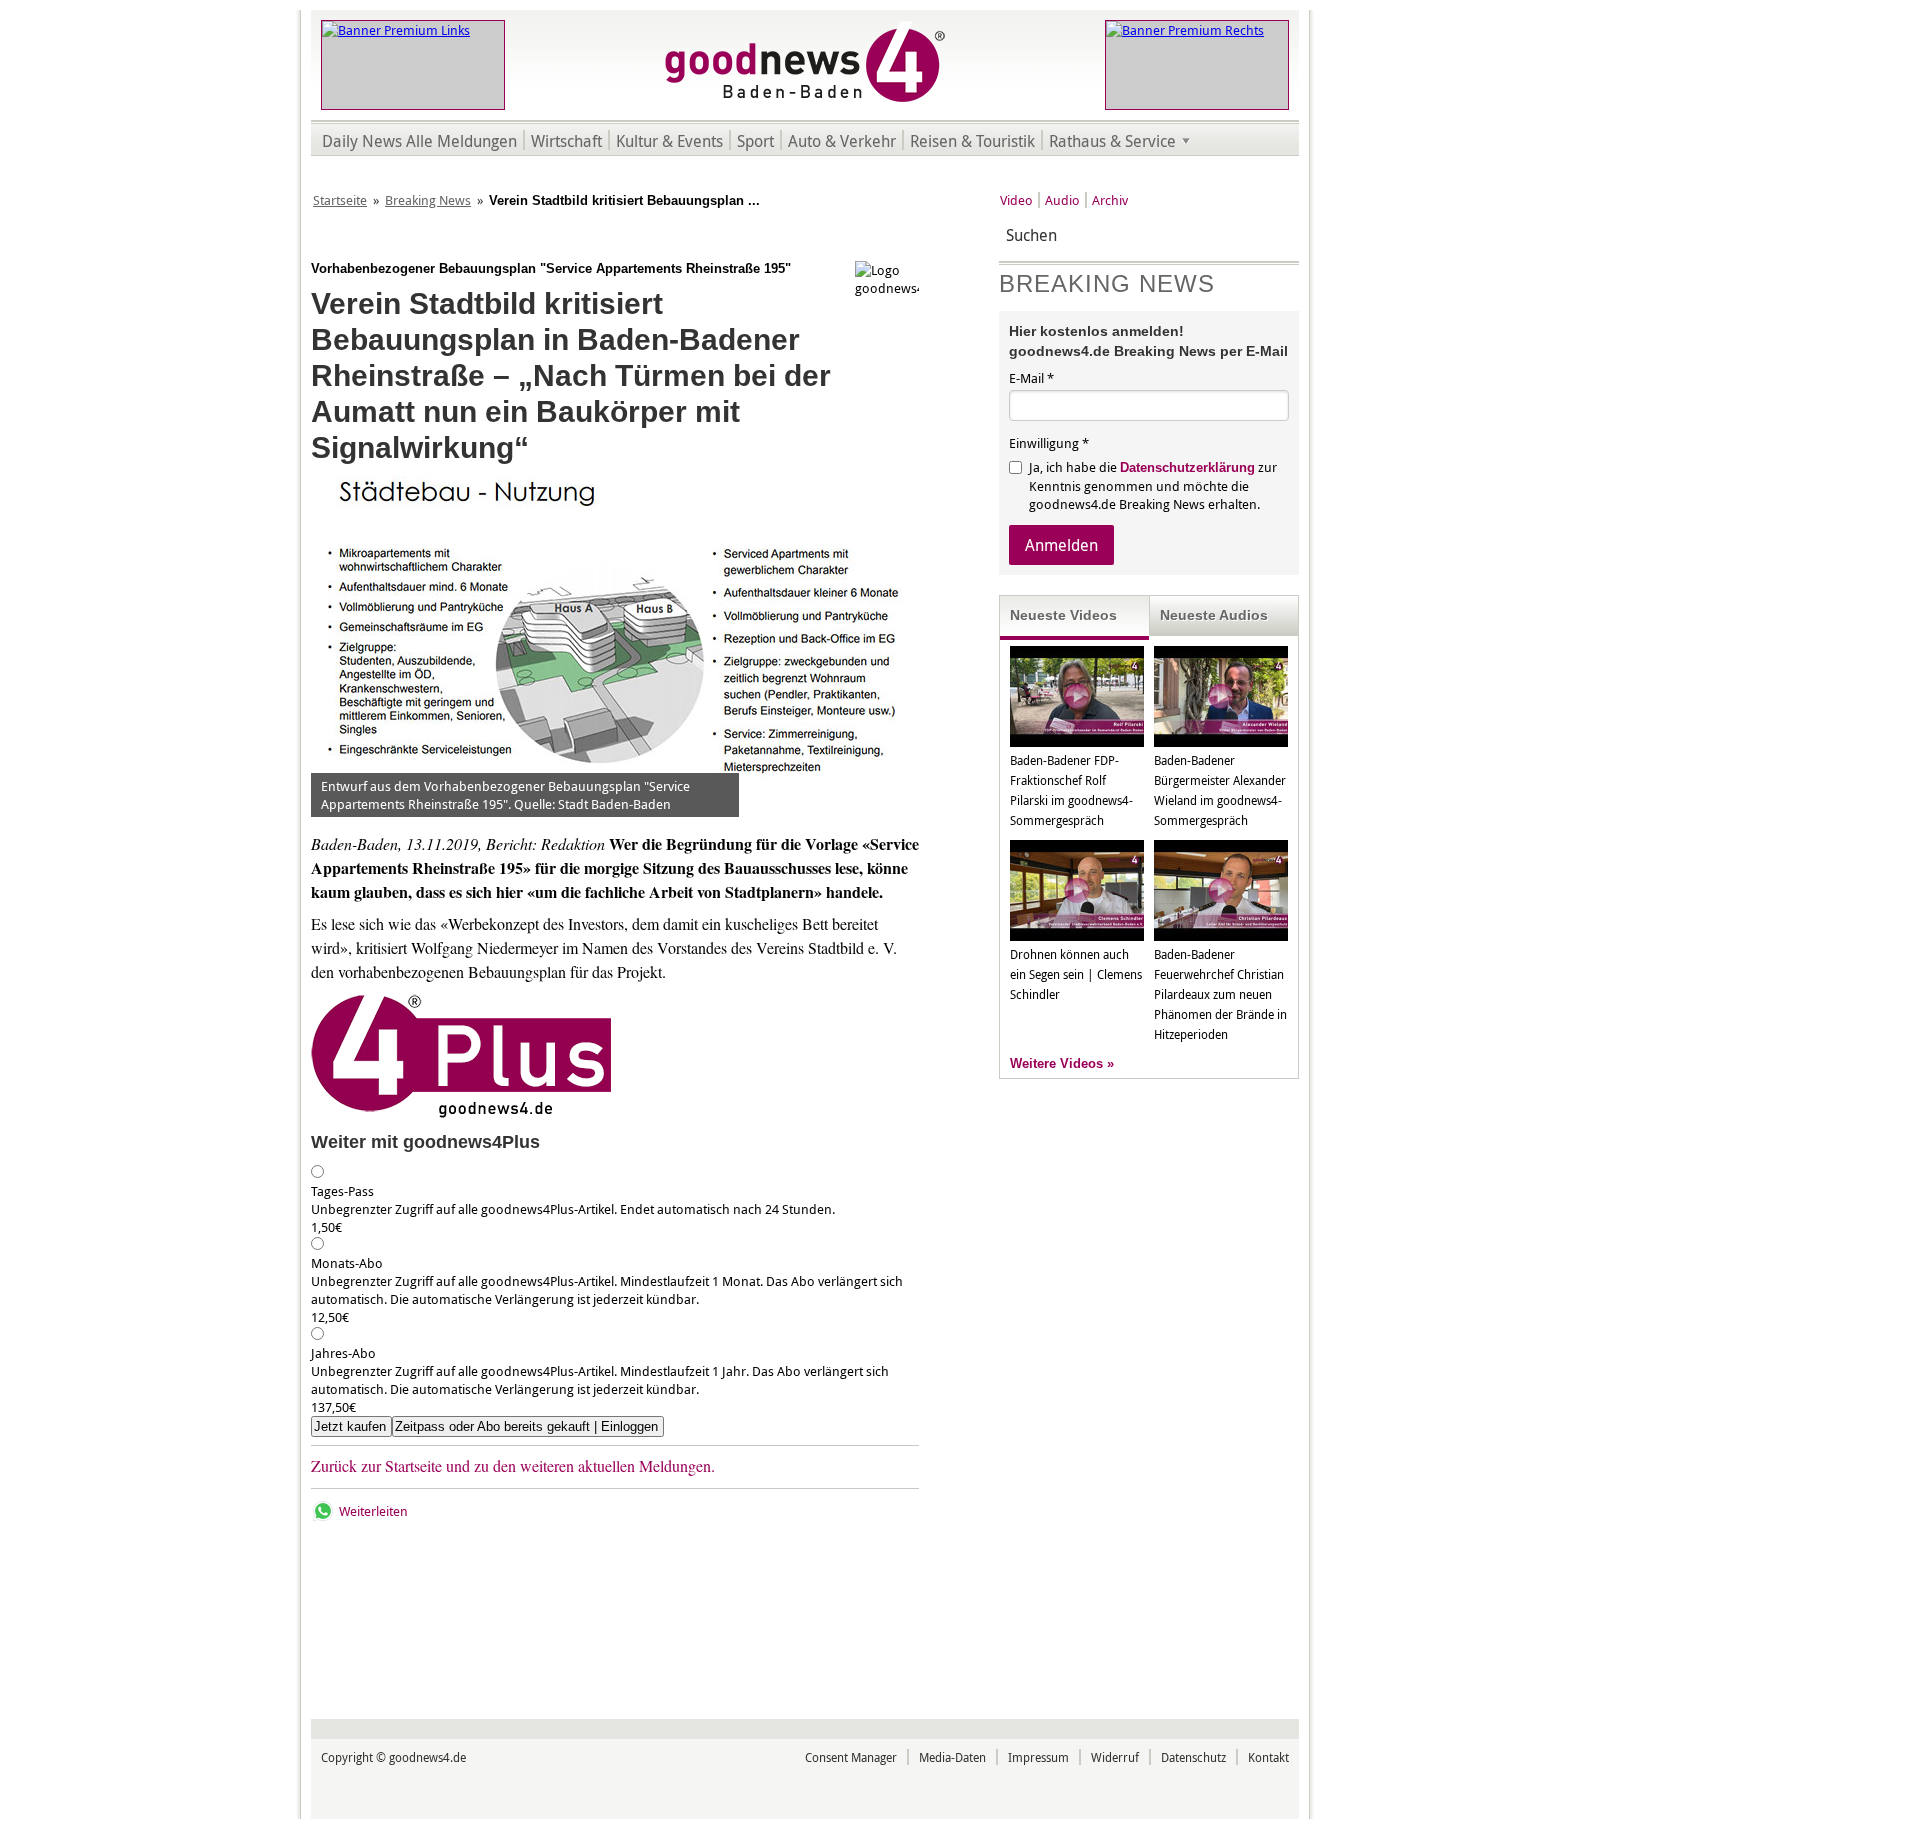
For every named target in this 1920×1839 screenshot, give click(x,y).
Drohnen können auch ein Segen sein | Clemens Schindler (1076, 974)
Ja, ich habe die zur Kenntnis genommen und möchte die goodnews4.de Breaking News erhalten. (1153, 485)
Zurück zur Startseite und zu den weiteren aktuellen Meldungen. (513, 1465)
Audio (1062, 200)
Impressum (1038, 1757)
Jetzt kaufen (350, 1426)
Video (1016, 200)
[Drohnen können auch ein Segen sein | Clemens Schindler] (1077, 936)
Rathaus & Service (1112, 141)
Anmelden (1061, 545)
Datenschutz (1193, 1757)
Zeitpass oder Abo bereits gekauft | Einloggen (526, 1426)
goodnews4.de (427, 1757)
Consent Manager (851, 1757)
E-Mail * (1031, 378)
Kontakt (1268, 1757)
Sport (755, 141)
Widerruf (1115, 1757)
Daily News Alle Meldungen (419, 141)
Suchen (1281, 235)
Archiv (1110, 200)
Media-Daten (952, 1757)
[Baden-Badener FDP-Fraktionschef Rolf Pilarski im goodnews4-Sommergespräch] (1077, 742)
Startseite (340, 200)
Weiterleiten (373, 1511)
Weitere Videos (1056, 1063)
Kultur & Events (669, 141)
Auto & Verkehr (842, 141)
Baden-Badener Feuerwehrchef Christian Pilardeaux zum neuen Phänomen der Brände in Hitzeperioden (1220, 994)
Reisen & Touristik (972, 141)
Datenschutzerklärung (1187, 467)
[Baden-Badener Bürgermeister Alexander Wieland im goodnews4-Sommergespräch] (1221, 742)
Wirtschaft (566, 141)
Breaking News (428, 200)
